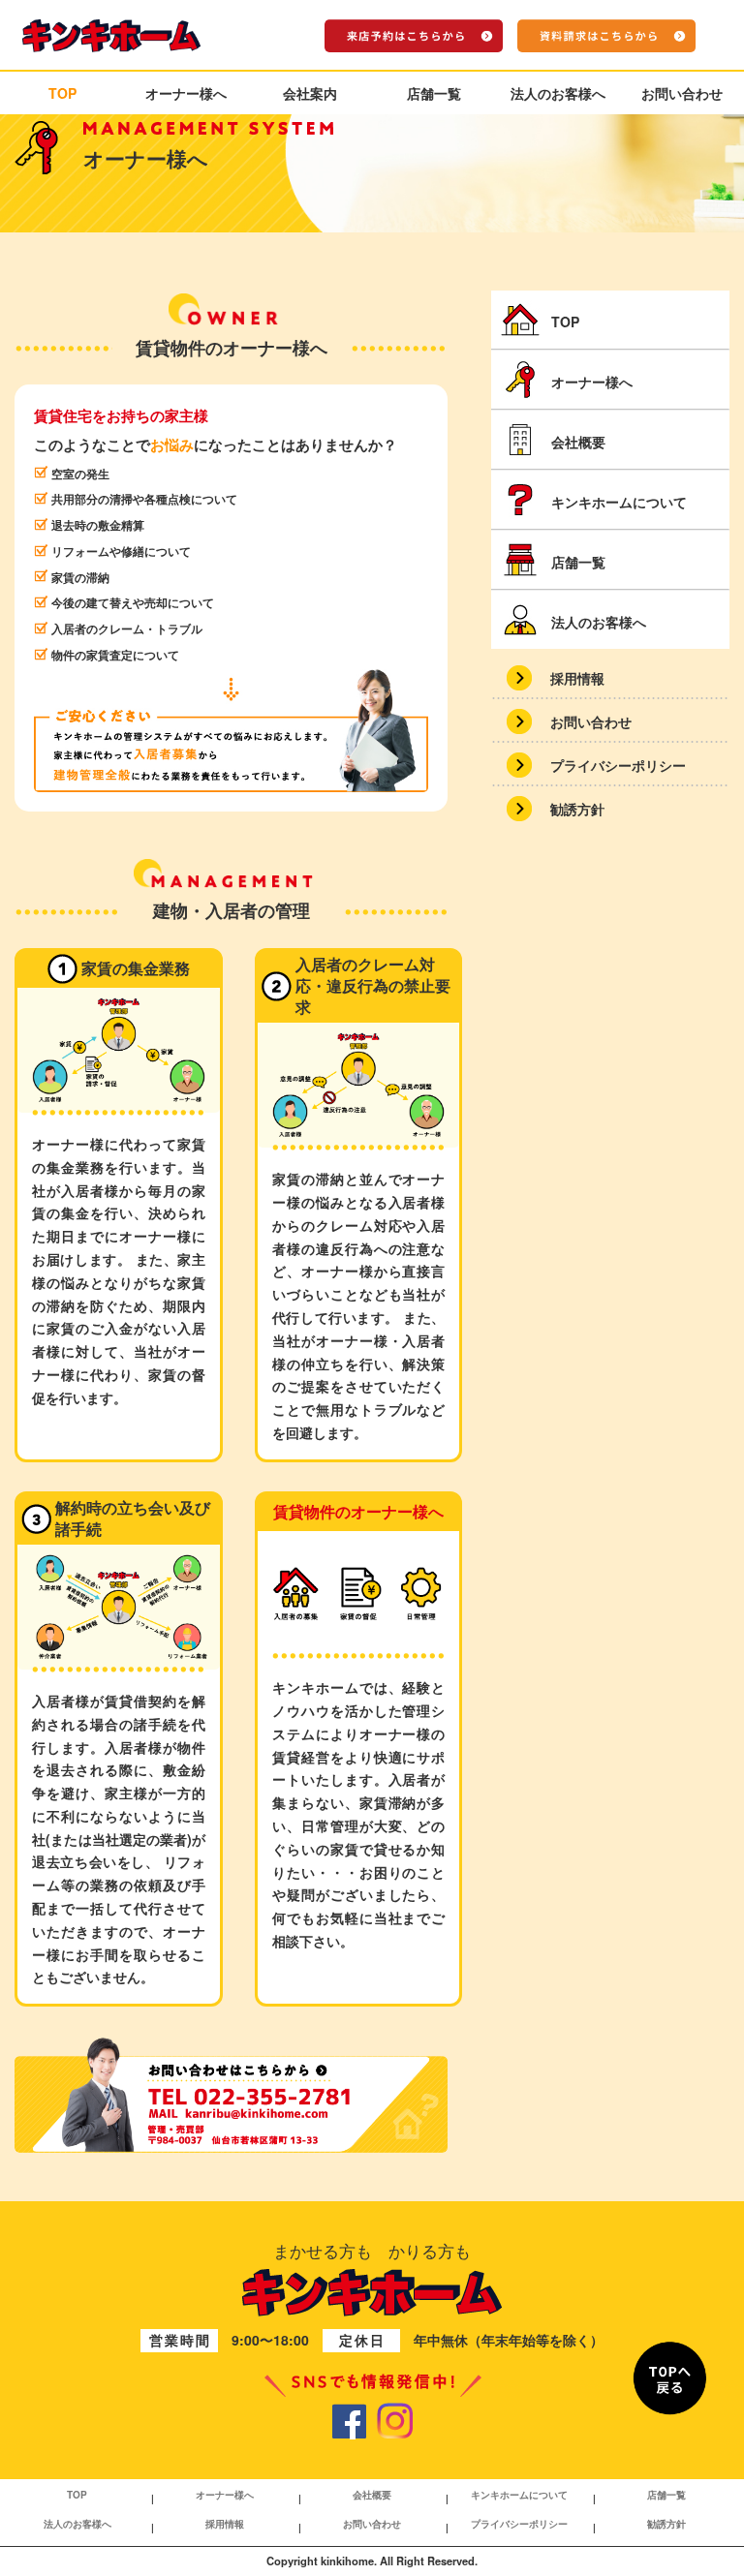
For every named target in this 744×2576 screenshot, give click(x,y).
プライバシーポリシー (519, 2524)
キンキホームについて (519, 2495)
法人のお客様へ (558, 93)
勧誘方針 (577, 809)
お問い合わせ (682, 93)
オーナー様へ (186, 93)
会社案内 (310, 93)
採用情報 (225, 2524)
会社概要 (372, 2495)
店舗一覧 (434, 93)
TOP (62, 93)
